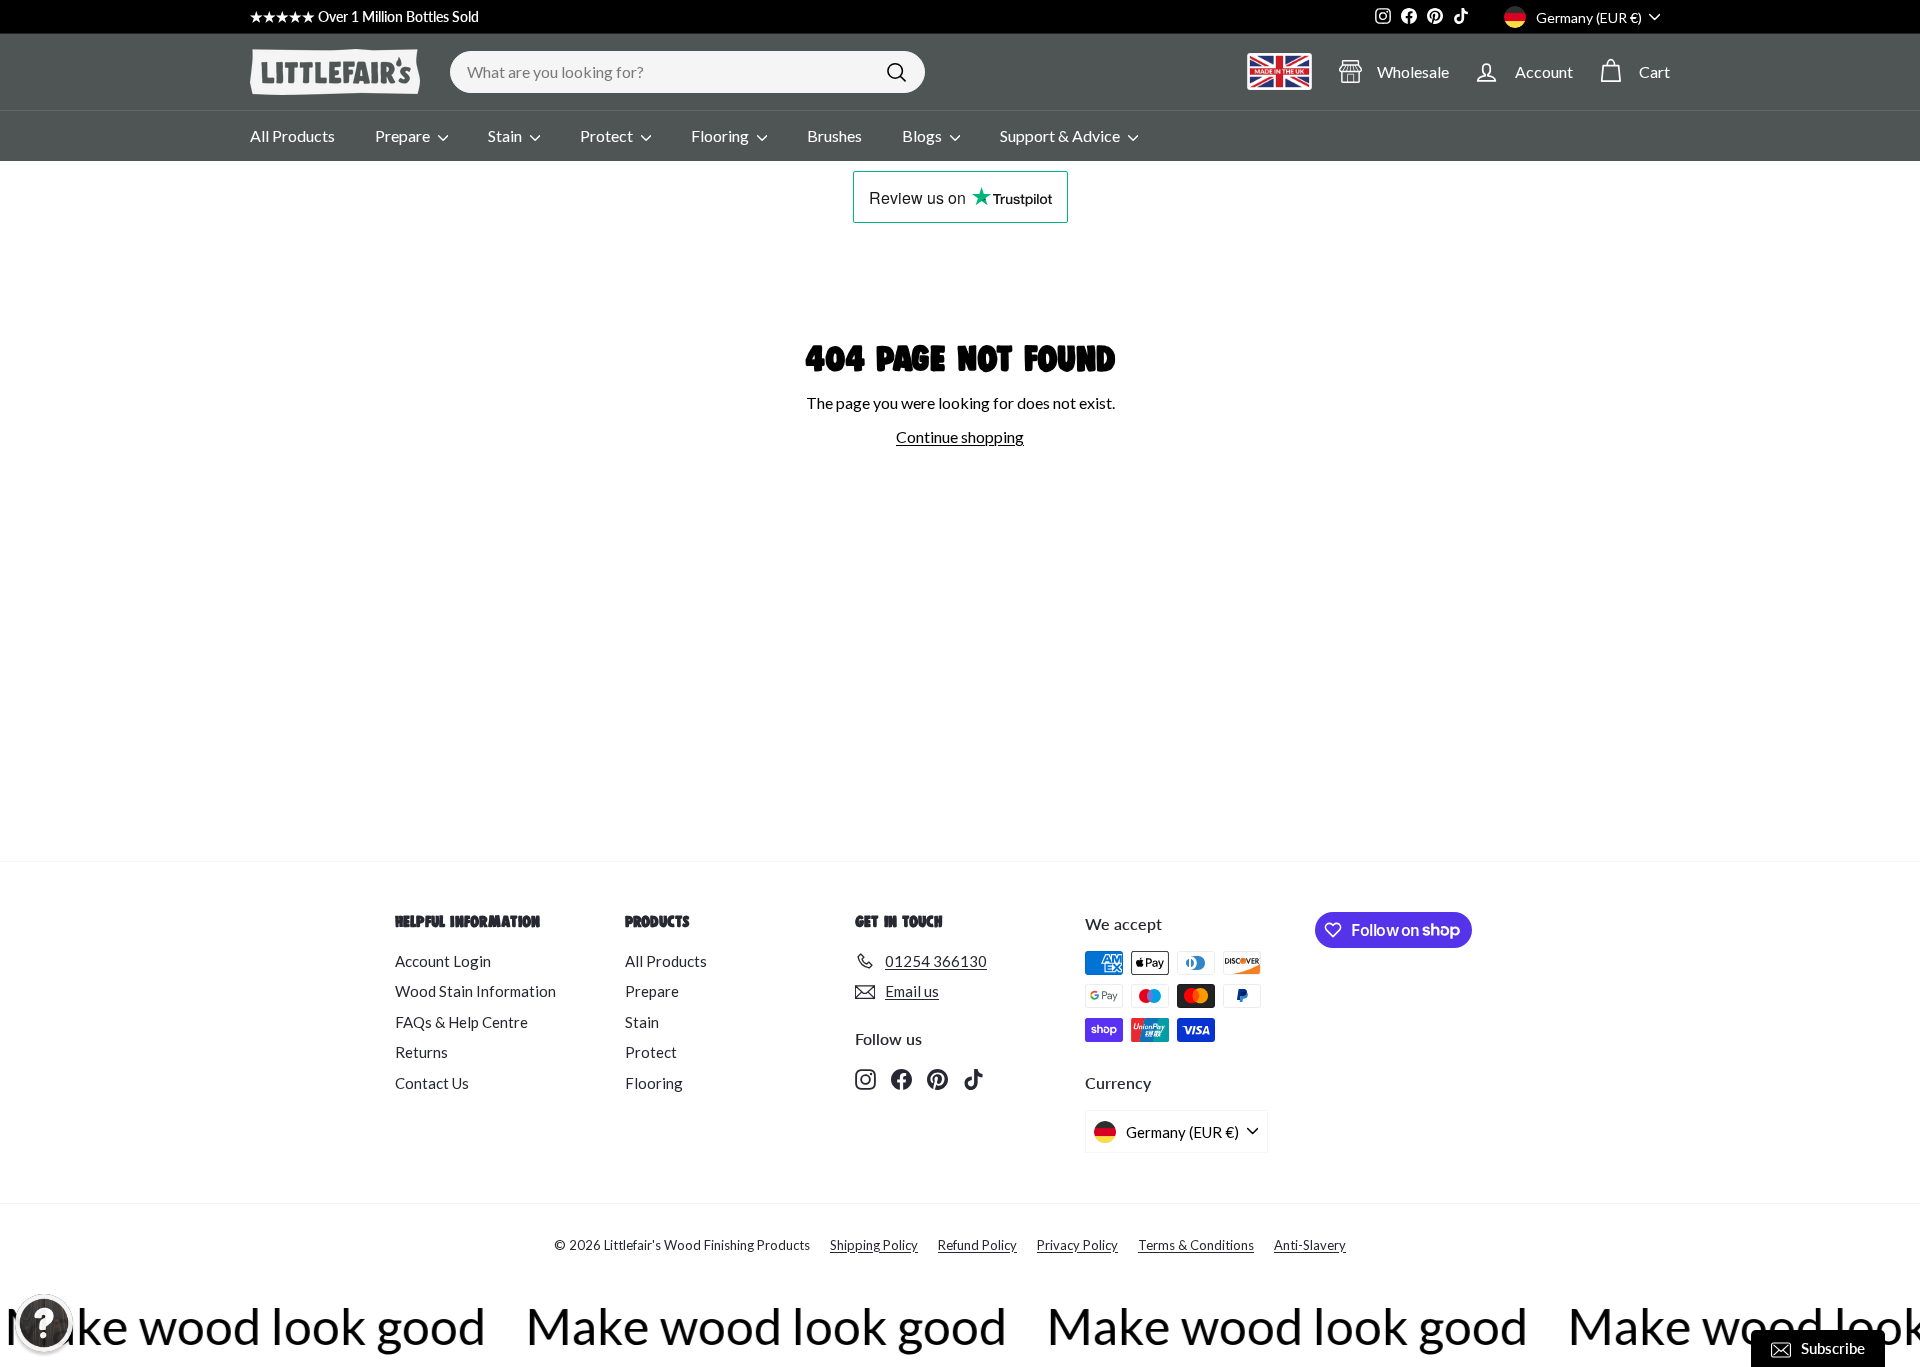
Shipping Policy (874, 1245)
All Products (292, 135)
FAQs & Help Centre (461, 1022)
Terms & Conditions (1196, 1245)
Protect (608, 135)
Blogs (923, 135)
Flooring (721, 135)
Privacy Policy (1077, 1245)
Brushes (834, 135)
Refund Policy (977, 1245)
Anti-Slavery (1310, 1245)
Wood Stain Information (475, 991)
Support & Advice (1061, 135)
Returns (421, 1052)
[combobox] (687, 72)
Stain (506, 135)
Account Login (443, 961)
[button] (44, 1323)
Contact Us (432, 1083)
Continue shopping (960, 436)
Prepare (404, 135)
